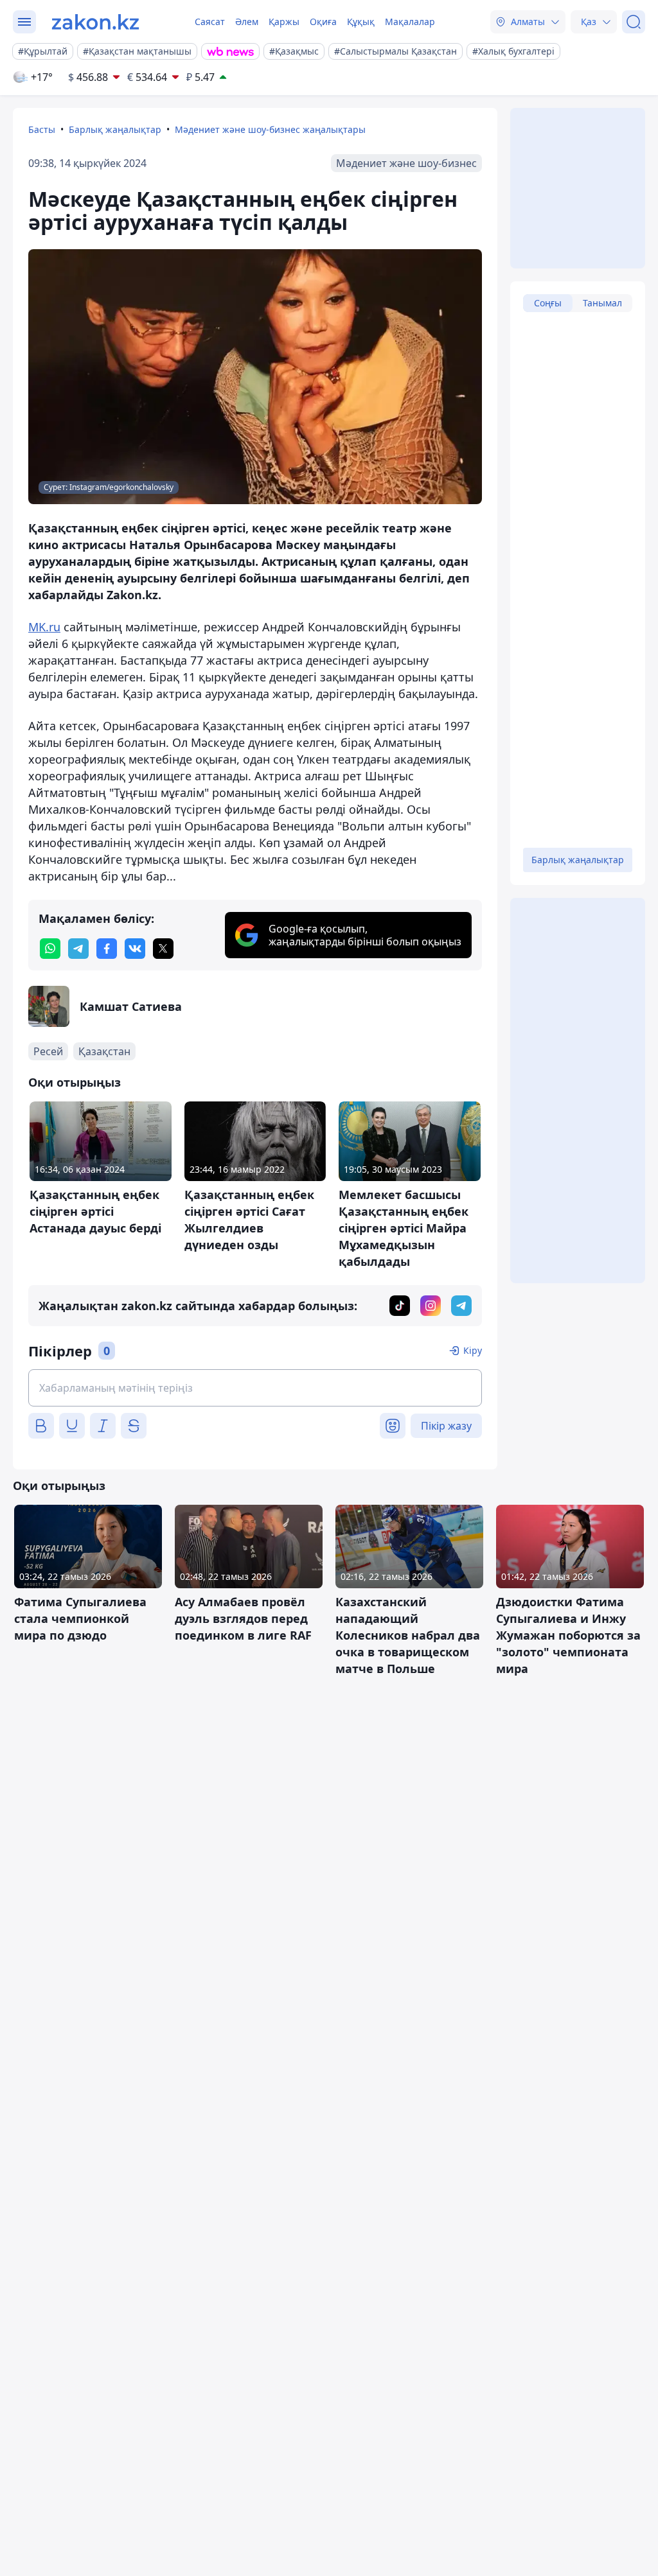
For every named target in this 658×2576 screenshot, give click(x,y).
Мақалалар (410, 22)
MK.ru (44, 627)
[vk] (135, 949)
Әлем (247, 22)
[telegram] (78, 949)
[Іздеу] (634, 22)
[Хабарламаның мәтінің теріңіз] (255, 1388)
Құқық (361, 22)
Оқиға (323, 22)
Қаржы (284, 22)
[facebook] (107, 949)
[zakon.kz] (95, 22)
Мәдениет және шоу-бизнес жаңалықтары (270, 129)
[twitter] (163, 949)
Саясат (210, 22)
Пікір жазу (446, 1426)
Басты (42, 129)
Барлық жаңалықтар (115, 129)
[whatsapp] (50, 949)
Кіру (473, 1350)
